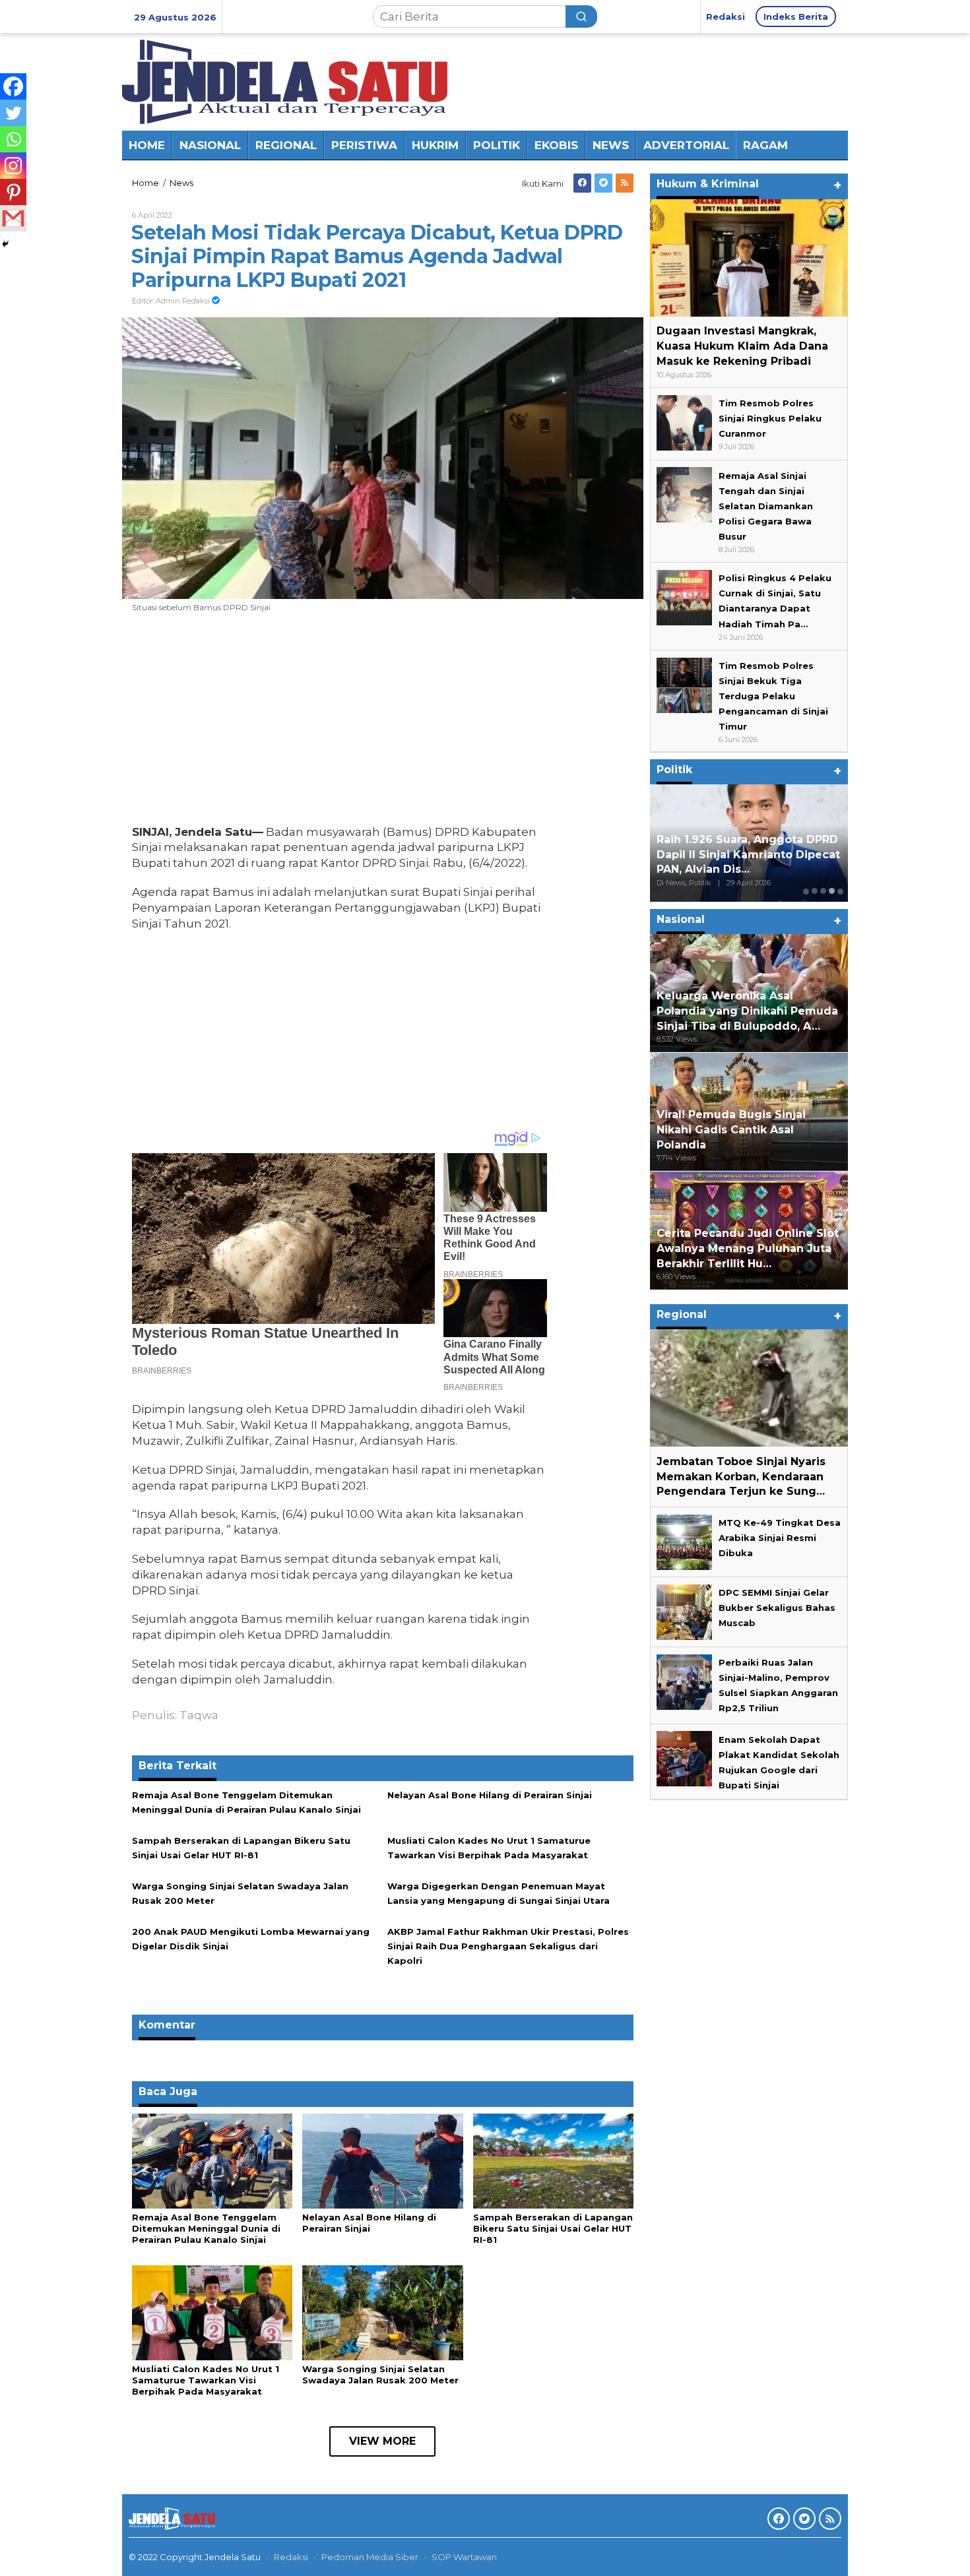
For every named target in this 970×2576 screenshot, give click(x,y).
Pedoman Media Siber (370, 2557)
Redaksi (291, 2557)
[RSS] (625, 183)
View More (382, 2441)
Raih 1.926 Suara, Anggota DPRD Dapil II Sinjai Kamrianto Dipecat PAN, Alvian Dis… (748, 855)
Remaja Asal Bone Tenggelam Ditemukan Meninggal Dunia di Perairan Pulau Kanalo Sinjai (206, 2228)
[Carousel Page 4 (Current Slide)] (832, 891)
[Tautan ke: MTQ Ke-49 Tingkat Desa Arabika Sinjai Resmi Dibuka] (684, 1541)
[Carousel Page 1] (806, 891)
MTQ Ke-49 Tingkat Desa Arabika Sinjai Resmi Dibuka (780, 1538)
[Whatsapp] (13, 139)
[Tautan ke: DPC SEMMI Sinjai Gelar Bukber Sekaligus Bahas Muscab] (684, 1611)
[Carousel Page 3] (823, 891)
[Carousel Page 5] (840, 891)
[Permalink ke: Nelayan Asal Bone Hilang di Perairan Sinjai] (382, 2160)
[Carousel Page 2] (815, 891)
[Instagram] (13, 166)
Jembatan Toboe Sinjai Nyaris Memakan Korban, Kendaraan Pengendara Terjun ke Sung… (741, 1476)
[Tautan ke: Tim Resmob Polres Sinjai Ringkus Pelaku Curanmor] (684, 422)
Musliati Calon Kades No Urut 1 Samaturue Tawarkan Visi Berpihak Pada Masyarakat (206, 2380)
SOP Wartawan (464, 2557)
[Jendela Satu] (285, 80)
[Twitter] (603, 183)
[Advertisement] (339, 722)
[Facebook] (582, 183)
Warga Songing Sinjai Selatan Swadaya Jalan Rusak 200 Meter (380, 2374)
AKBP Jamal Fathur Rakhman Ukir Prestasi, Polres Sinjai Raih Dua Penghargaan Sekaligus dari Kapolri (508, 1946)
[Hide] (5, 244)
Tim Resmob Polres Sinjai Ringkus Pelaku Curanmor (770, 418)
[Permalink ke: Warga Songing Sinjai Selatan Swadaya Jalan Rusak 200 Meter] (382, 2311)
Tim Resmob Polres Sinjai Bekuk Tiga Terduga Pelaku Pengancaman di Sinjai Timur (773, 696)
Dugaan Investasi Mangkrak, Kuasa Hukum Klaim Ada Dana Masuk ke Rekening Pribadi (742, 346)
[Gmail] (13, 218)
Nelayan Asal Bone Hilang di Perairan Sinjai (490, 1795)
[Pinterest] (13, 192)
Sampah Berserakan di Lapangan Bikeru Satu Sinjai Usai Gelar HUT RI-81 (553, 2228)
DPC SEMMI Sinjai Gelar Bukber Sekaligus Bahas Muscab (777, 1608)
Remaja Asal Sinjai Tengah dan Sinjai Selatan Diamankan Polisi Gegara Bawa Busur (766, 505)
